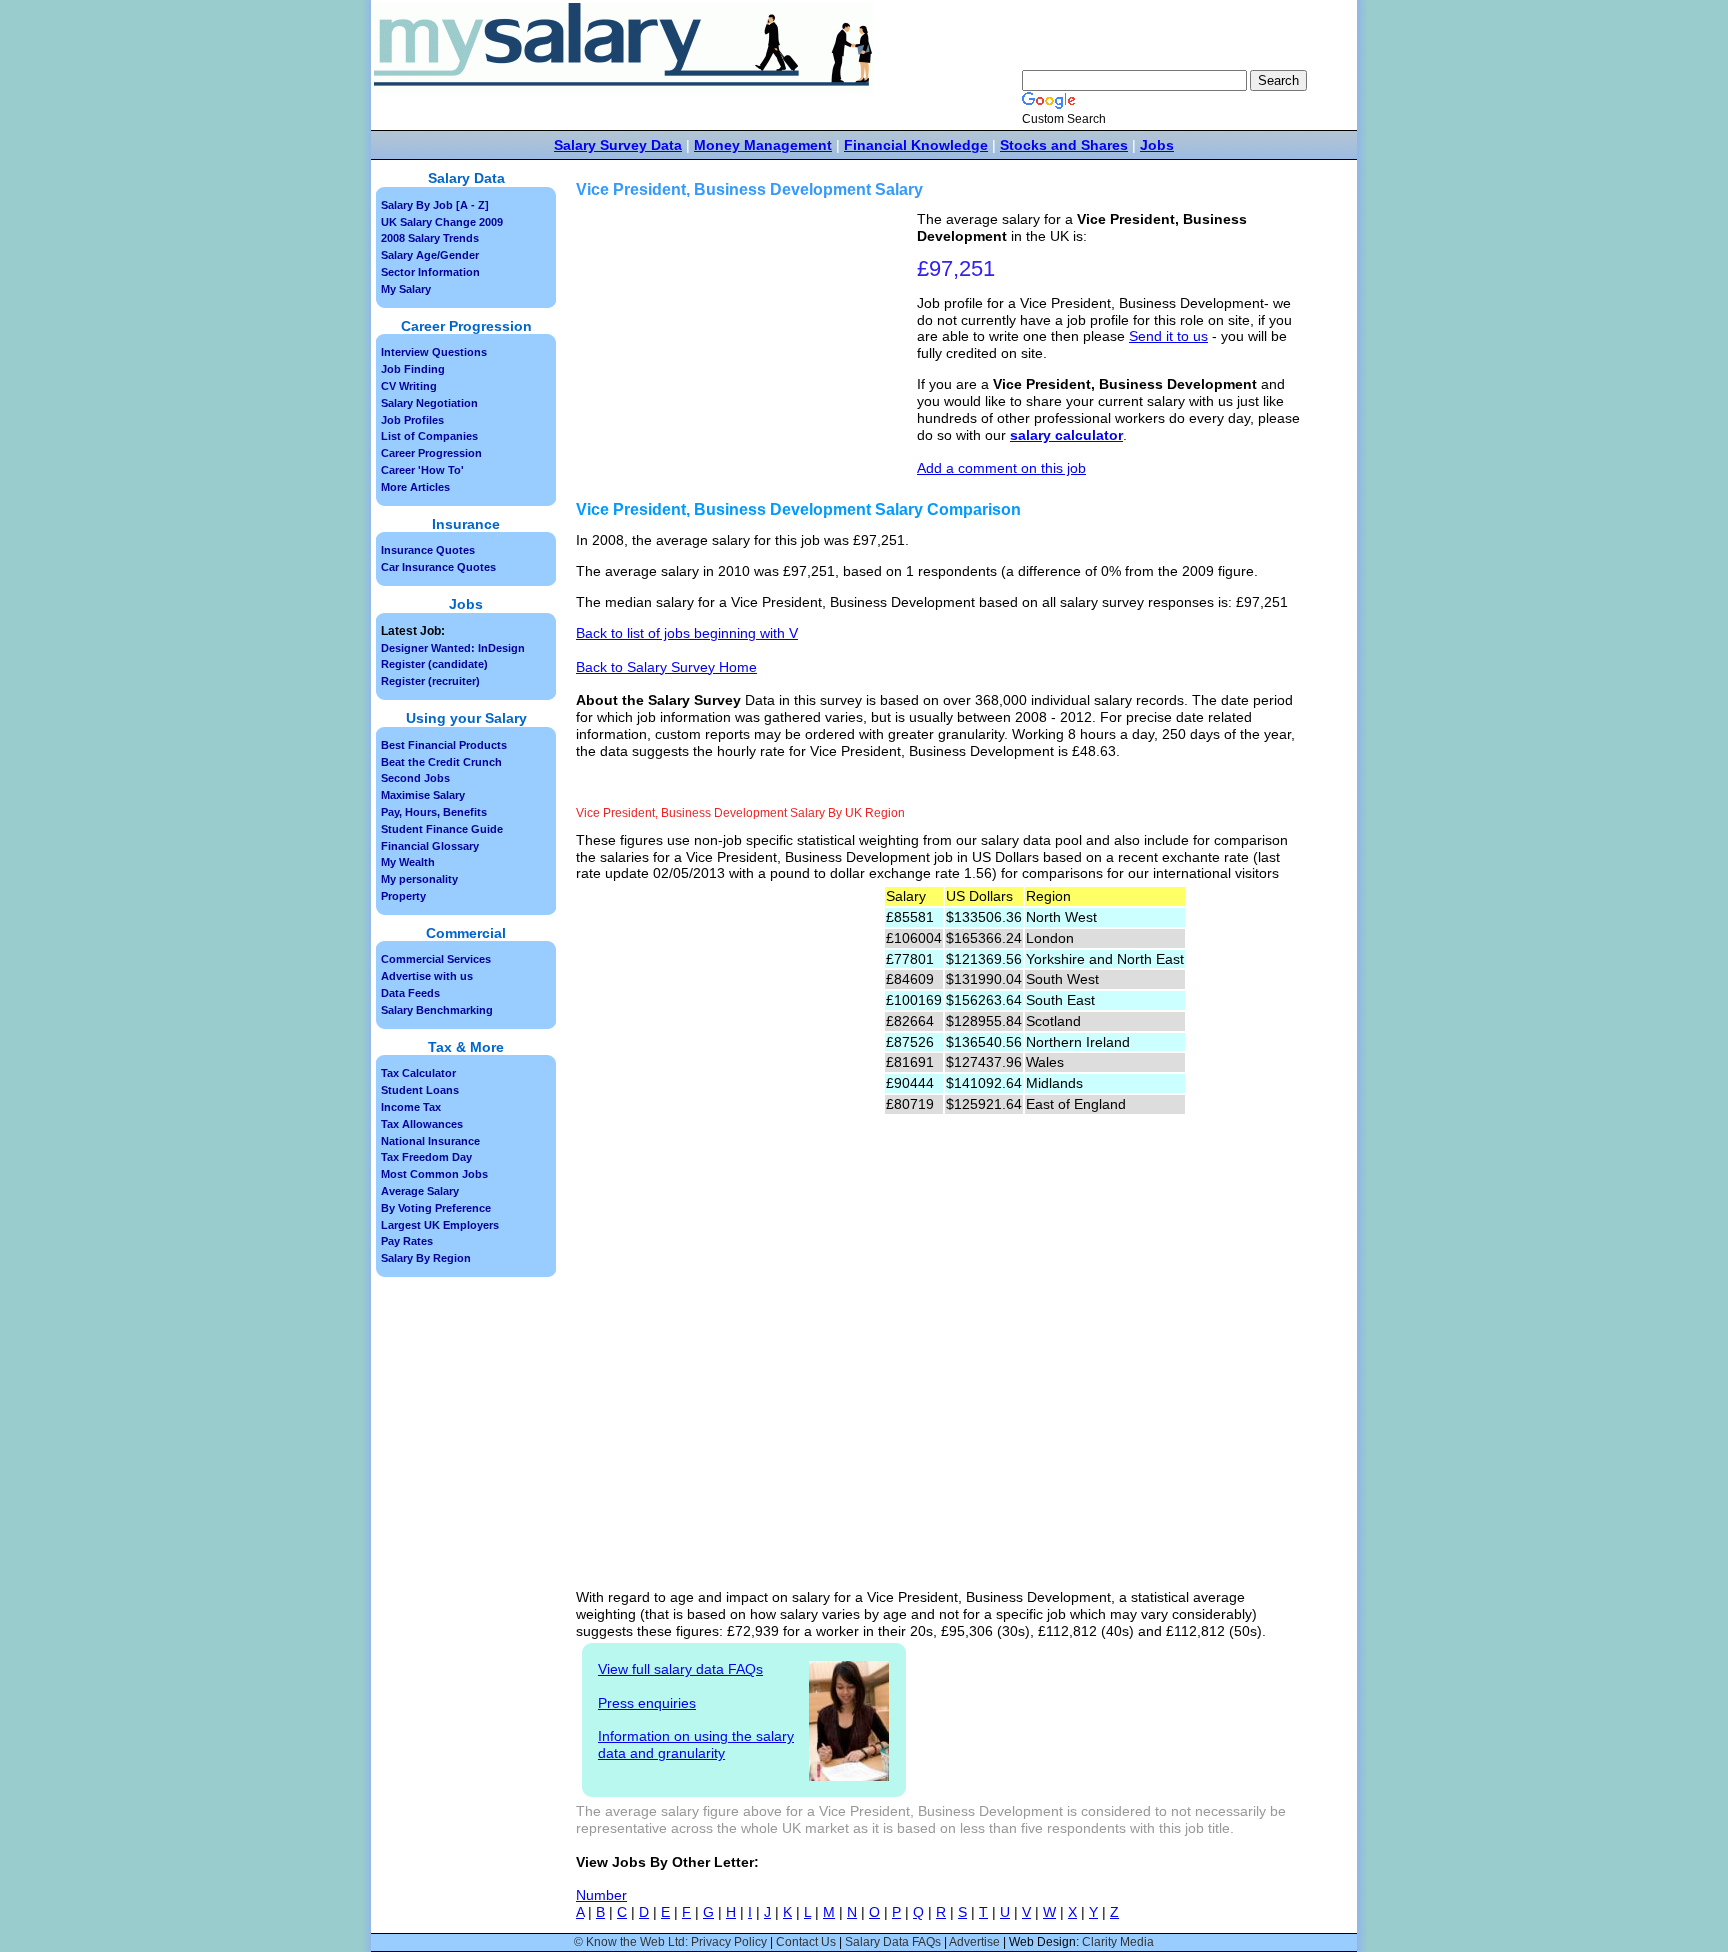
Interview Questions (434, 352)
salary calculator (1066, 435)
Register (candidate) (434, 664)
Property (403, 896)
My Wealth (408, 862)
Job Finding (413, 369)
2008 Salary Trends (430, 238)
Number (601, 1895)
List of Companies (429, 436)
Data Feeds (410, 993)
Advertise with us (427, 976)
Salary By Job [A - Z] (435, 205)
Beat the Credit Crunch (441, 762)
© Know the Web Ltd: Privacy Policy (670, 1942)
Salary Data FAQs (893, 1942)
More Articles (415, 487)
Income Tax (411, 1107)
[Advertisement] (749, 351)
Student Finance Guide (442, 829)
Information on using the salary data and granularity (696, 1744)
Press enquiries (647, 1703)
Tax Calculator (418, 1073)
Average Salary (420, 1191)
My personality (419, 879)
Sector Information (430, 272)
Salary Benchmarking (437, 1010)
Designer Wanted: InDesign (453, 648)
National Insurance (430, 1141)
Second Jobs (415, 778)
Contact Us (806, 1942)
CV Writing (409, 386)
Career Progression (431, 453)
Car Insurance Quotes (438, 567)
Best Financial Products (444, 745)
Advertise (974, 1942)
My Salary (406, 289)
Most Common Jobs (434, 1174)
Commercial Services (436, 959)
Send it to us (1168, 336)
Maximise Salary (423, 795)
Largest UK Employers (440, 1225)
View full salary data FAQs (680, 1669)
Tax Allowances (422, 1124)
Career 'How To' (422, 470)
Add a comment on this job (1001, 468)
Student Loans (420, 1090)
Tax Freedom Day (426, 1157)
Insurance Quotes (428, 550)
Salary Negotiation (429, 403)
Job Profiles (412, 420)
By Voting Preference (436, 1208)
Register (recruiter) (430, 681)
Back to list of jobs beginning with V (687, 633)
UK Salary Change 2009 (442, 222)
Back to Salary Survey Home (666, 667)
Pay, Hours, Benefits (434, 812)
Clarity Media (1118, 1942)
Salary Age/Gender (430, 255)
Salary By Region (426, 1258)
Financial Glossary (430, 846)
